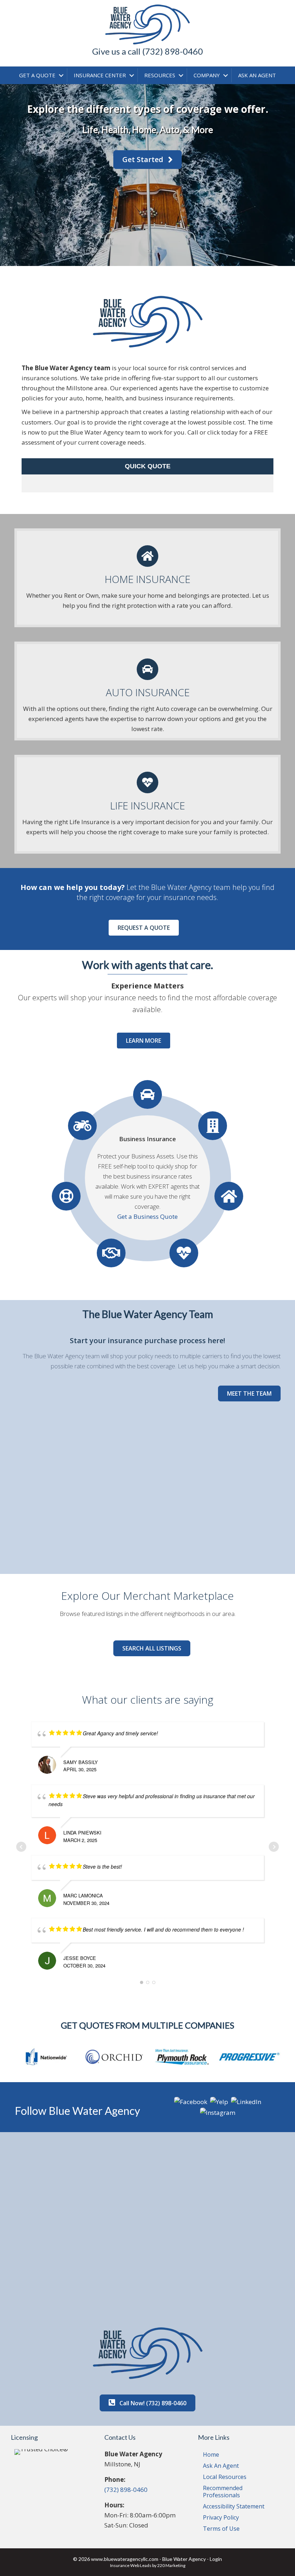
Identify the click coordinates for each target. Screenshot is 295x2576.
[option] (46, 2057)
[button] (147, 160)
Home (211, 2455)
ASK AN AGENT (257, 75)
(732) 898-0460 (126, 2490)
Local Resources (225, 2477)
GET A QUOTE (37, 75)
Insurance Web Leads (131, 2565)
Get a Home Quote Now (147, 1216)
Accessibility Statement (234, 2506)
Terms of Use (221, 2529)
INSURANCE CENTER (100, 75)
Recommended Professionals (223, 2492)
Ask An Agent (221, 2466)
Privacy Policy (221, 2517)
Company (207, 75)
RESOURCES (160, 75)
